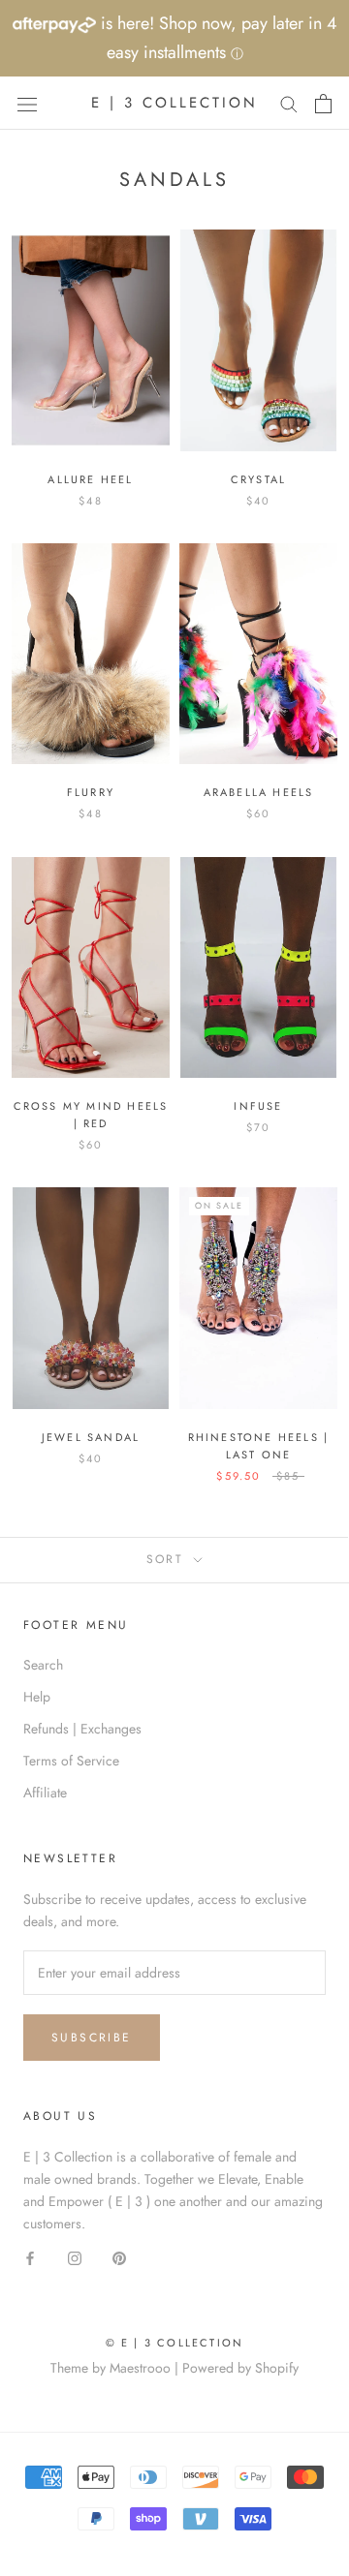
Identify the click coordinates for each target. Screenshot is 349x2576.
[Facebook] (30, 2257)
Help (37, 1697)
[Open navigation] (27, 104)
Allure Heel (90, 479)
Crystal (258, 479)
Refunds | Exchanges (82, 1729)
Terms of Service (71, 1761)
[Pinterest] (119, 2257)
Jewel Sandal (91, 1437)
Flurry (91, 792)
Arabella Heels (259, 792)
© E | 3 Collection (175, 2343)
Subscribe (92, 2038)
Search (43, 1665)
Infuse (258, 1106)
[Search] (289, 103)
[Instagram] (75, 2257)
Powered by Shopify (240, 2368)
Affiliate (45, 1793)
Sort (168, 1559)
